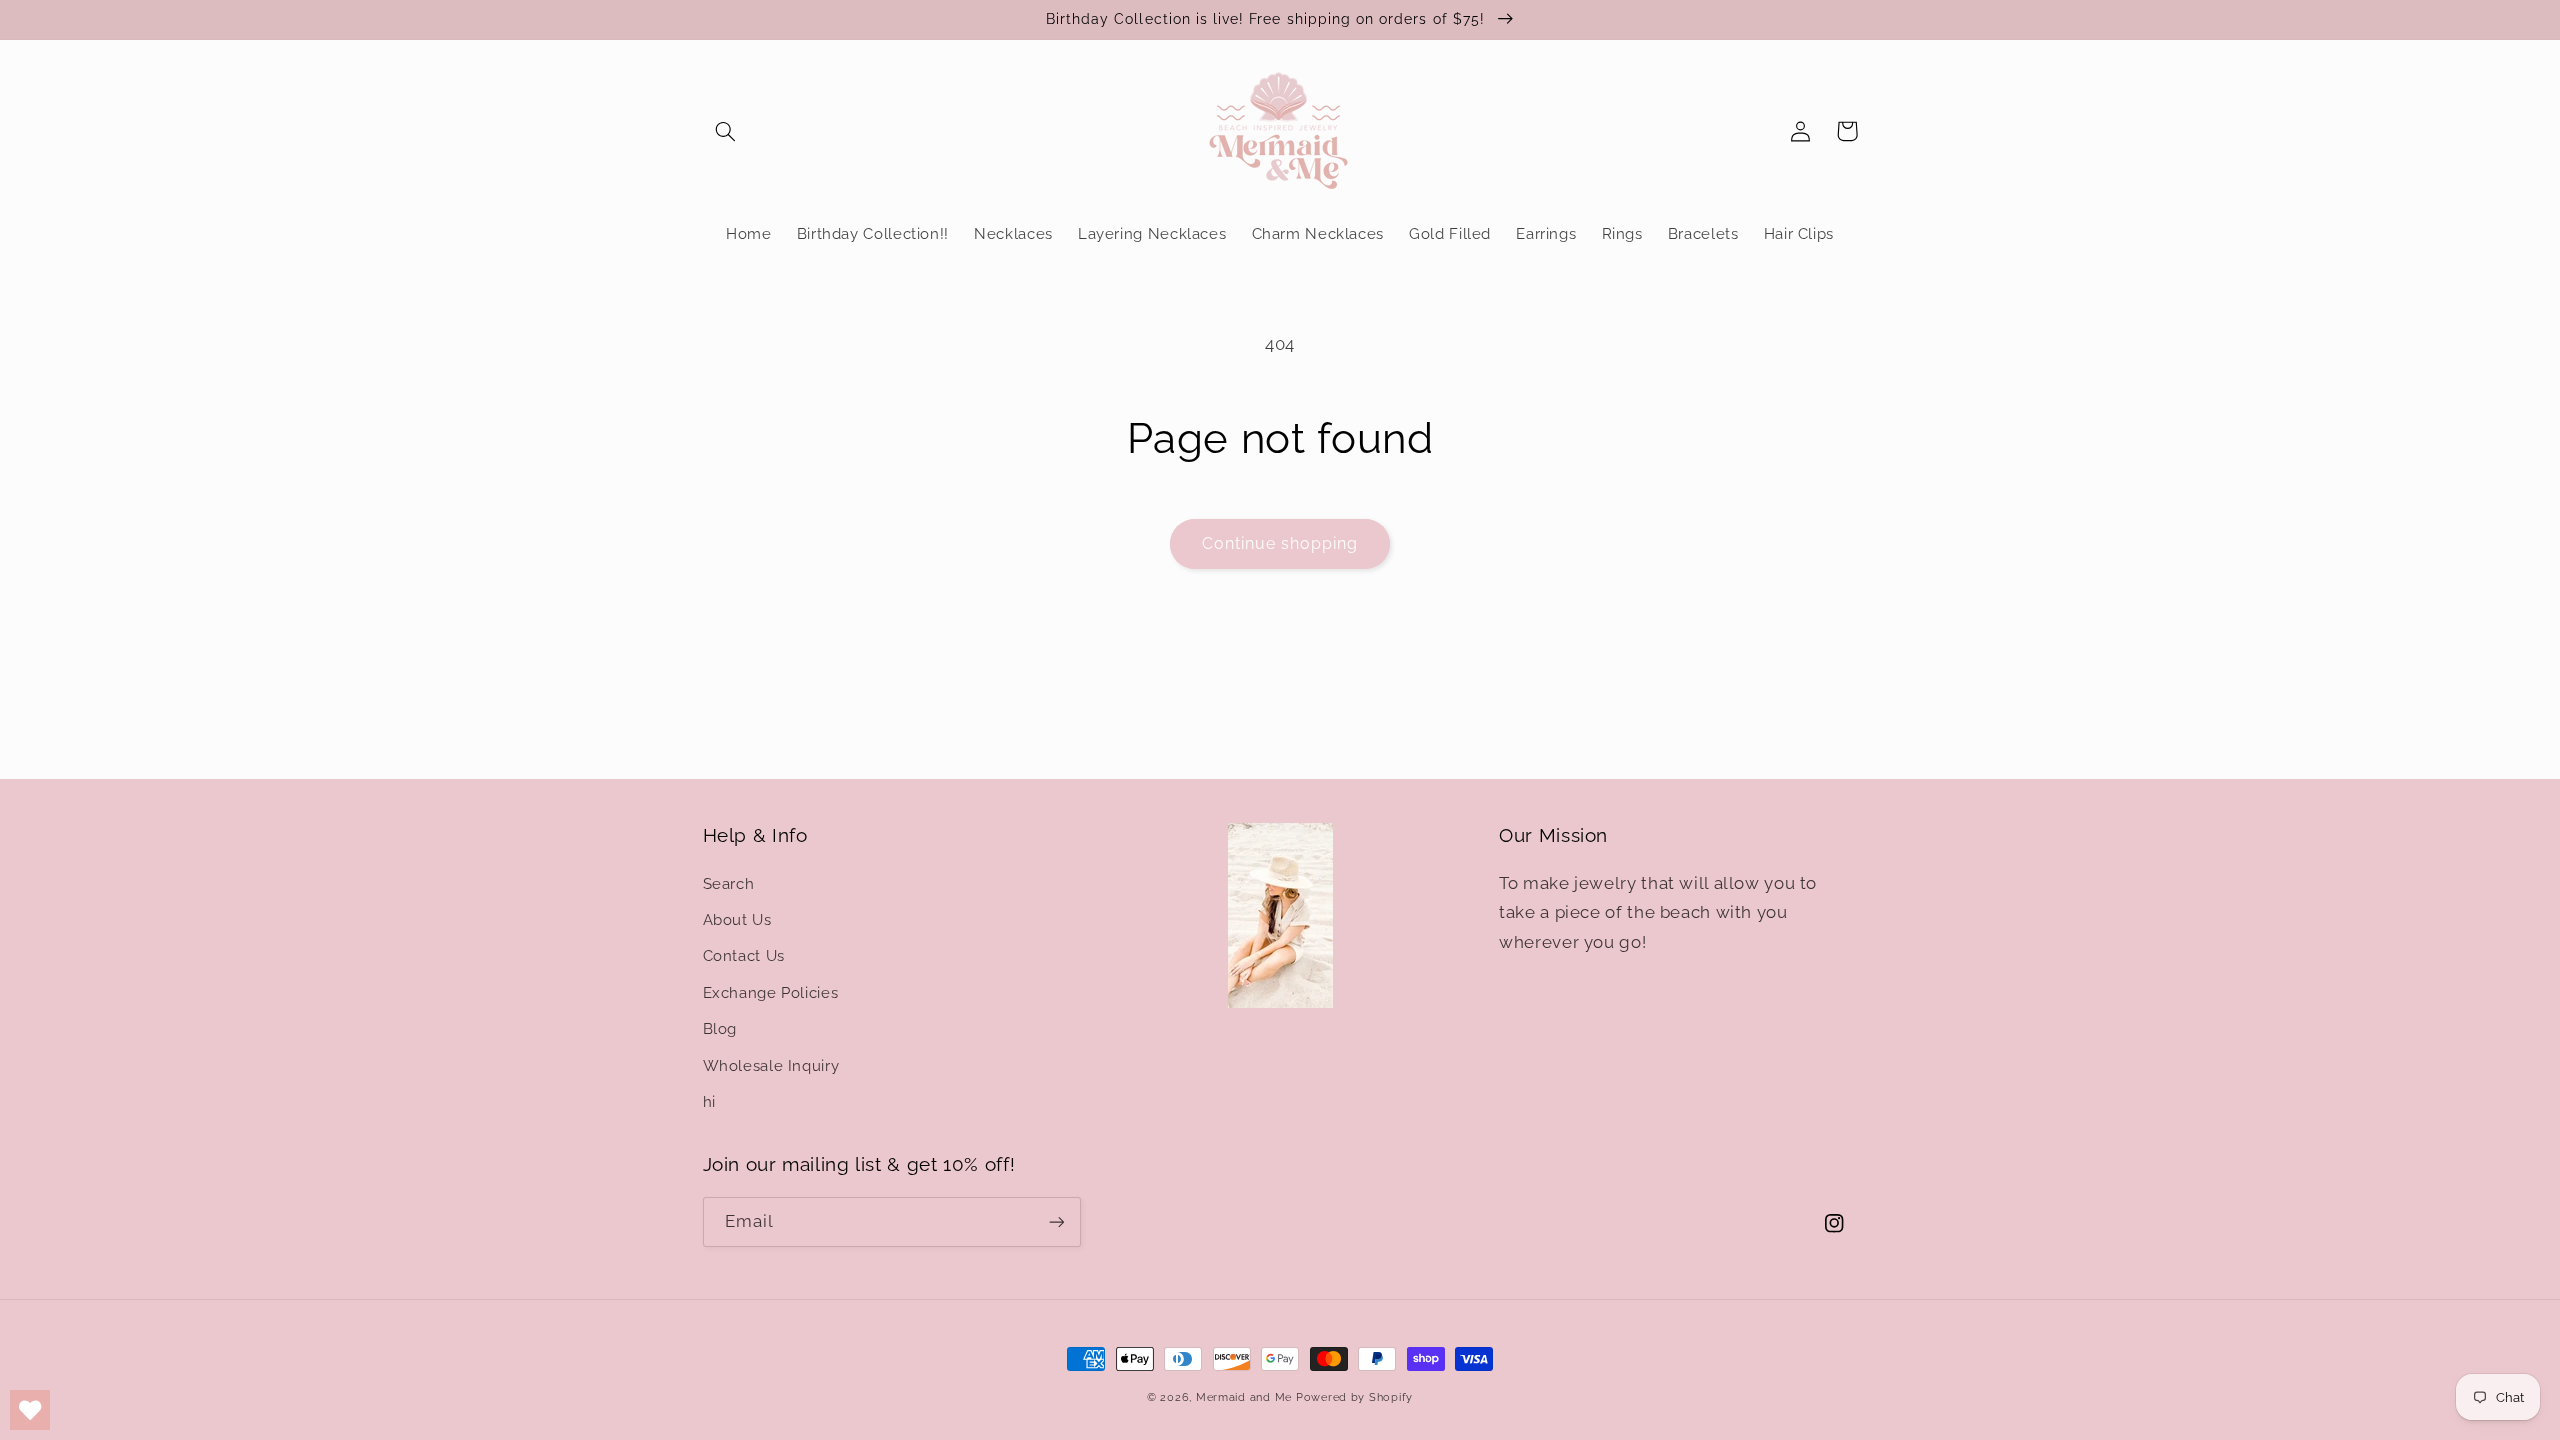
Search (729, 883)
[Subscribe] (1056, 1221)
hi (709, 1101)
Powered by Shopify (1354, 1397)
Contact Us (744, 955)
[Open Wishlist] (30, 1410)
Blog (720, 1028)
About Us (737, 919)
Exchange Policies (771, 992)
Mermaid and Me (1244, 1397)
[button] (726, 131)
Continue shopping (1280, 543)
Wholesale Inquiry (771, 1065)
